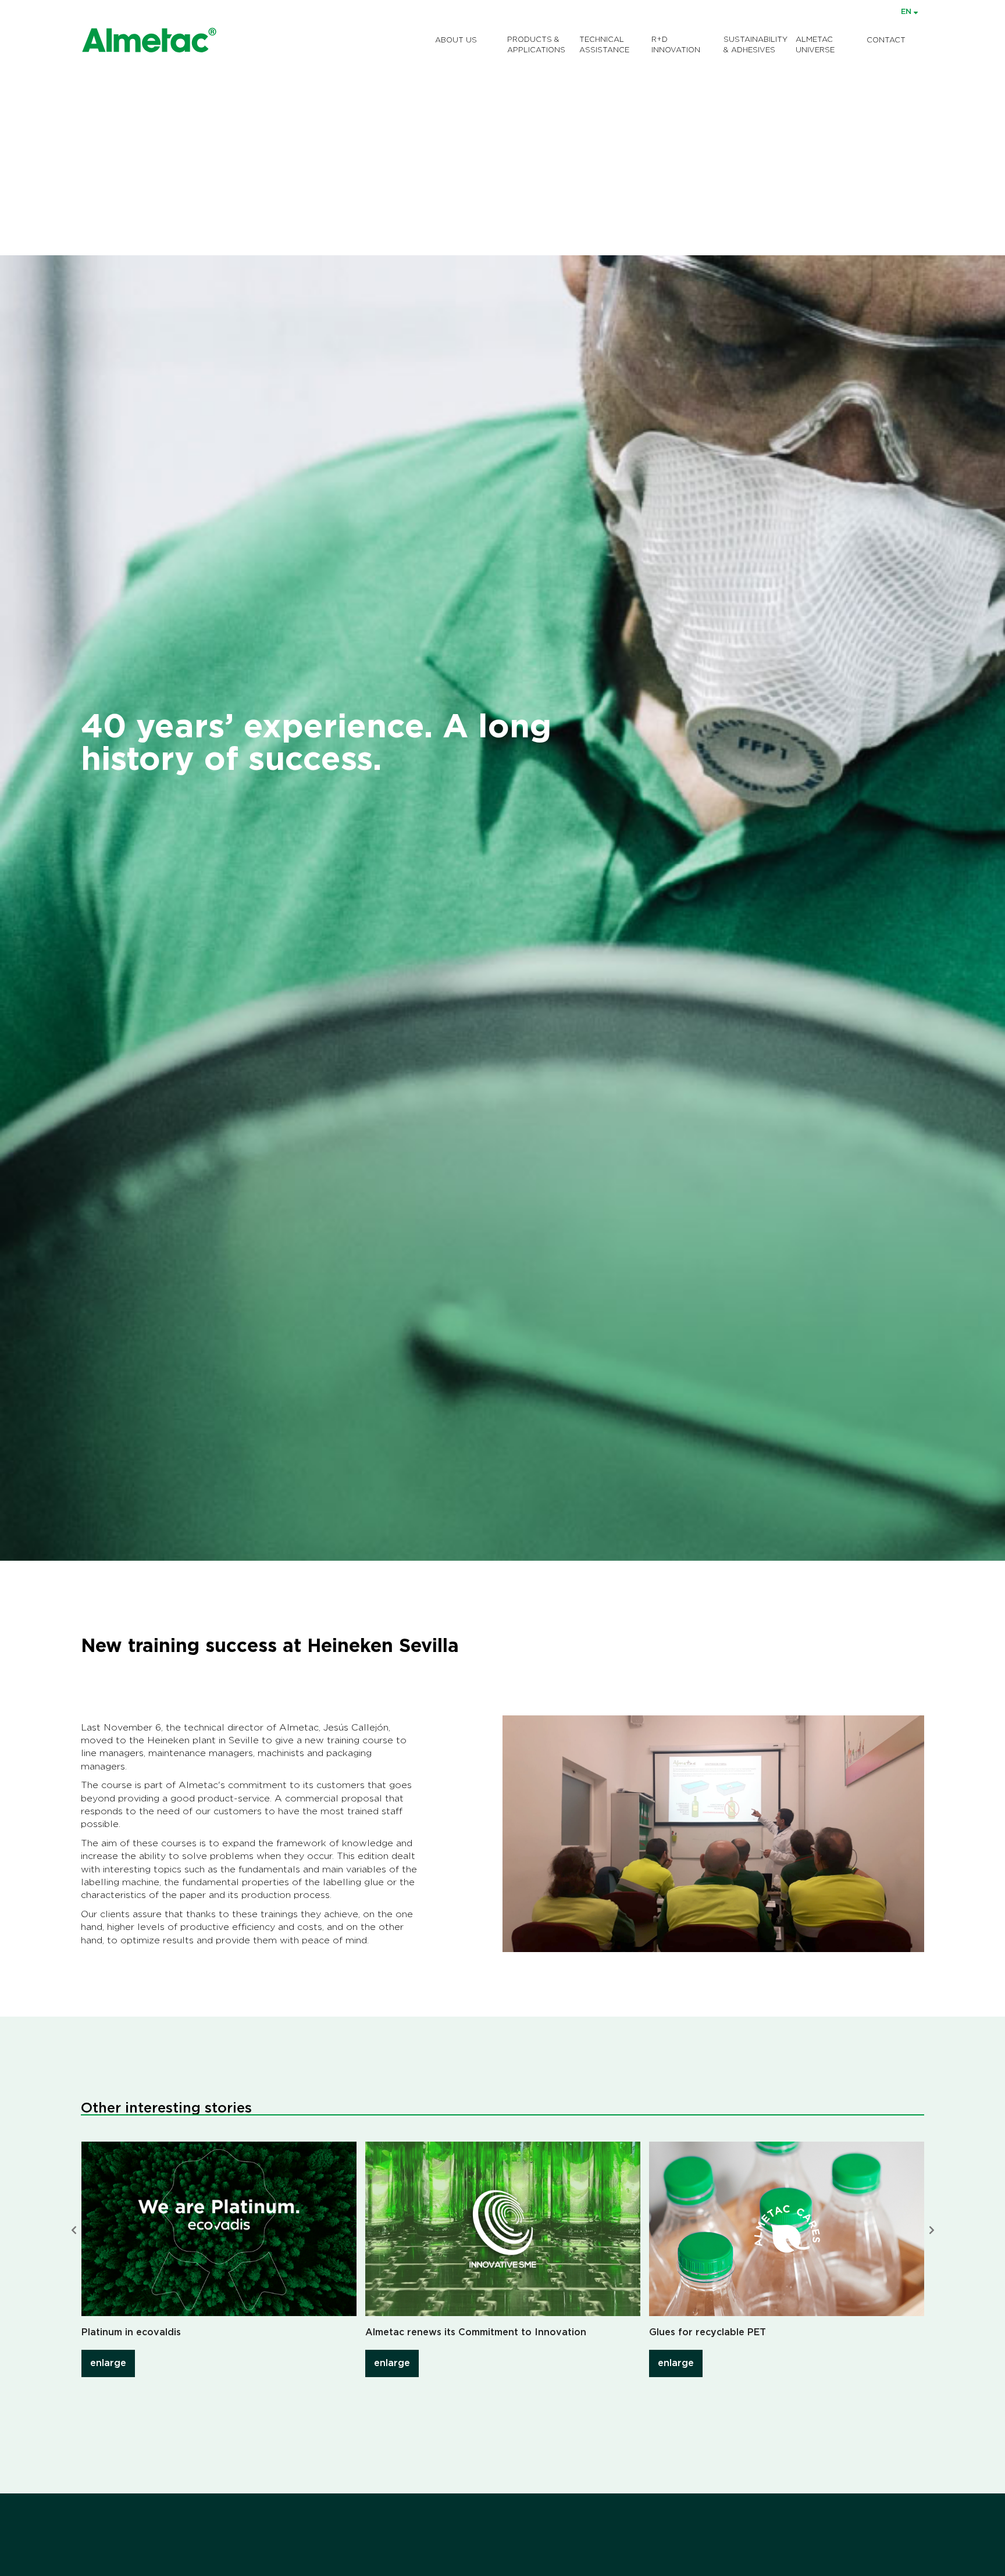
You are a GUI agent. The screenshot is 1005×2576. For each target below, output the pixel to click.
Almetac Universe (815, 45)
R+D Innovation (676, 45)
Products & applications (536, 45)
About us (456, 40)
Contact (886, 40)
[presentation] (74, 2231)
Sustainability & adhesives (755, 45)
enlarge (108, 2363)
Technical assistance (604, 45)
